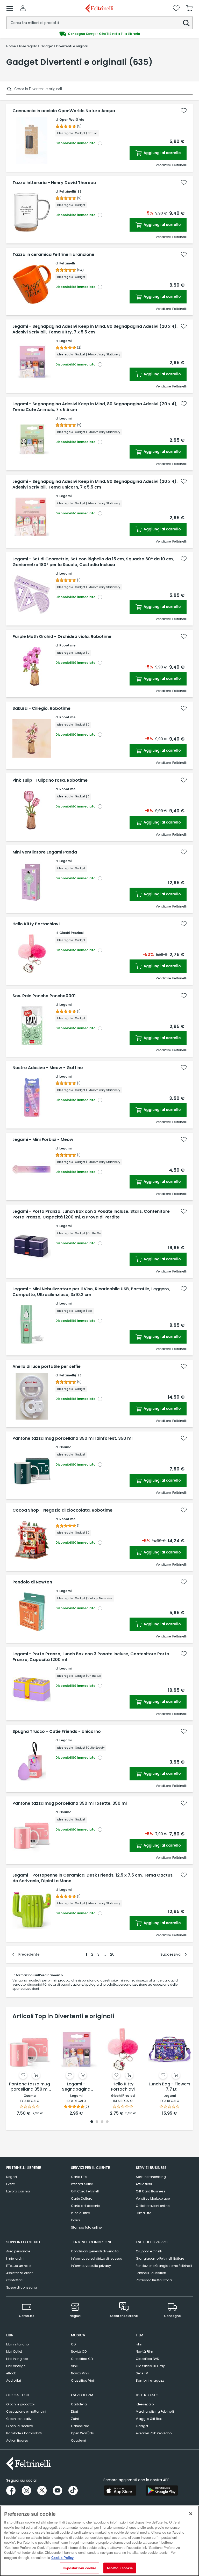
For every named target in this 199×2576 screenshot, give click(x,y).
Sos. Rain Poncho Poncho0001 (44, 996)
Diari (74, 2411)
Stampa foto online (86, 2227)
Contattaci (15, 2280)
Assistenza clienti (20, 2273)
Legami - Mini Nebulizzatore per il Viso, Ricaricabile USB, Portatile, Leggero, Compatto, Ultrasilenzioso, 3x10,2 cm (91, 1292)
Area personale (18, 2251)
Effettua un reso (18, 2266)
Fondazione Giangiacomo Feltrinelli (164, 2266)
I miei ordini (15, 2258)
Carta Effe (79, 2177)
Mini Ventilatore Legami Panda (45, 852)
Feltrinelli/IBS (70, 191)
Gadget (142, 2426)
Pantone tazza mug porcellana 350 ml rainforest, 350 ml (72, 1438)
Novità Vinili (80, 2373)
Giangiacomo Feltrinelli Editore (160, 2258)
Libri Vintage (16, 2366)
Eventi (11, 2184)
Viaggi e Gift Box (149, 2419)
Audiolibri (14, 2380)
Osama (65, 1447)
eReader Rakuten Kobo (154, 2433)
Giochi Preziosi (71, 933)
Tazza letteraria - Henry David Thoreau (54, 183)
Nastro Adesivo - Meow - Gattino (48, 1068)
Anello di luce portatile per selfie (47, 1367)
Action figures (17, 2440)
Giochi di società (20, 2426)
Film (139, 2344)
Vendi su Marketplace (153, 2198)
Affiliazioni (144, 2184)
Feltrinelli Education (151, 2273)
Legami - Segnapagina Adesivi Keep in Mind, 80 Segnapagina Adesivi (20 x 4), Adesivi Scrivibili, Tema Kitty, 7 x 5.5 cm (95, 329)
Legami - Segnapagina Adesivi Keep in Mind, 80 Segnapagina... (76, 2087)
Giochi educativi (19, 2419)
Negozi (12, 2177)
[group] (99, 34)
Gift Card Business (151, 2191)
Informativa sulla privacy (91, 2266)
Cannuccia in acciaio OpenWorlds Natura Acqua (64, 111)
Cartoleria (79, 2404)
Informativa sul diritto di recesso (97, 2258)
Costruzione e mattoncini (26, 2411)
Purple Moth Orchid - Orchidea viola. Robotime (62, 637)
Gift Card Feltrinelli (85, 2191)
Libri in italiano (17, 2344)
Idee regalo (145, 2404)
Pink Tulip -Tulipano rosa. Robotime (50, 780)
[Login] (23, 8)
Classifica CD (82, 2359)
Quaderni (78, 2440)
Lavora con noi (18, 2191)
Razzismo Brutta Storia (154, 2280)
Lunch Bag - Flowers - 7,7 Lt (170, 2087)
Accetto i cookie (120, 2568)
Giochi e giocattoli (21, 2404)
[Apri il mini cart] (189, 8)
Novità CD (79, 2352)
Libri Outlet (14, 2352)
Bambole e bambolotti (24, 2433)
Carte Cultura (82, 2198)
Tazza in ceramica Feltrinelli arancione (53, 255)
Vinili (75, 2366)
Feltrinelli (67, 263)
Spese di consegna (22, 2287)
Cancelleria (80, 2426)
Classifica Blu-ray (150, 2366)
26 (112, 1954)
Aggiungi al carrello (162, 153)
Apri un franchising (151, 2177)
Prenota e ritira (82, 2184)
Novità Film (144, 2352)
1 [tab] (92, 2122)
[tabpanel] (30, 2070)
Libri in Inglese (17, 2359)
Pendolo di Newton (32, 1582)
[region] (99, 2541)
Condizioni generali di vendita (95, 2251)
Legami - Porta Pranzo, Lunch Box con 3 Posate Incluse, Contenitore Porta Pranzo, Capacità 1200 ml (91, 1657)
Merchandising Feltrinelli (155, 2411)
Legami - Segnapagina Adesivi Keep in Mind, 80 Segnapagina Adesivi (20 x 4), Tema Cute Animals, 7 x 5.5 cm (95, 407)
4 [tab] (107, 2122)
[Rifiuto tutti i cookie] (191, 2514)
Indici (75, 2220)
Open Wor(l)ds (72, 120)
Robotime (67, 645)
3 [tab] (102, 2122)
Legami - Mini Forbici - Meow (43, 1140)
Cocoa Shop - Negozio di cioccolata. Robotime (62, 1510)
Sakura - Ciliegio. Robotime (41, 708)
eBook (11, 2373)
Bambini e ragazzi (150, 2380)
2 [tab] (97, 2122)
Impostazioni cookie (79, 2568)
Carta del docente (86, 2206)
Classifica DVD (147, 2359)
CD (73, 2344)
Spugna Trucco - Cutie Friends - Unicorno (57, 1732)
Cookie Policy (62, 2558)
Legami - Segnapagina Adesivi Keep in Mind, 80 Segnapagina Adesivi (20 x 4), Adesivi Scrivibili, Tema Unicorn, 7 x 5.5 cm (95, 484)
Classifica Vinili (83, 2380)
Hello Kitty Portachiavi (36, 924)
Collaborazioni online (153, 2206)
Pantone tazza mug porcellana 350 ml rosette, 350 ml (70, 1803)
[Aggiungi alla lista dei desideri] (184, 111)
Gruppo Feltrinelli (149, 2251)
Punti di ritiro (80, 2213)
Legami (65, 341)
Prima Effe (143, 2213)
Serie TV (142, 2373)
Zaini (75, 2419)
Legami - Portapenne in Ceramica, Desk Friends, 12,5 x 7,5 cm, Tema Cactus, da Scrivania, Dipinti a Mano (93, 1878)
